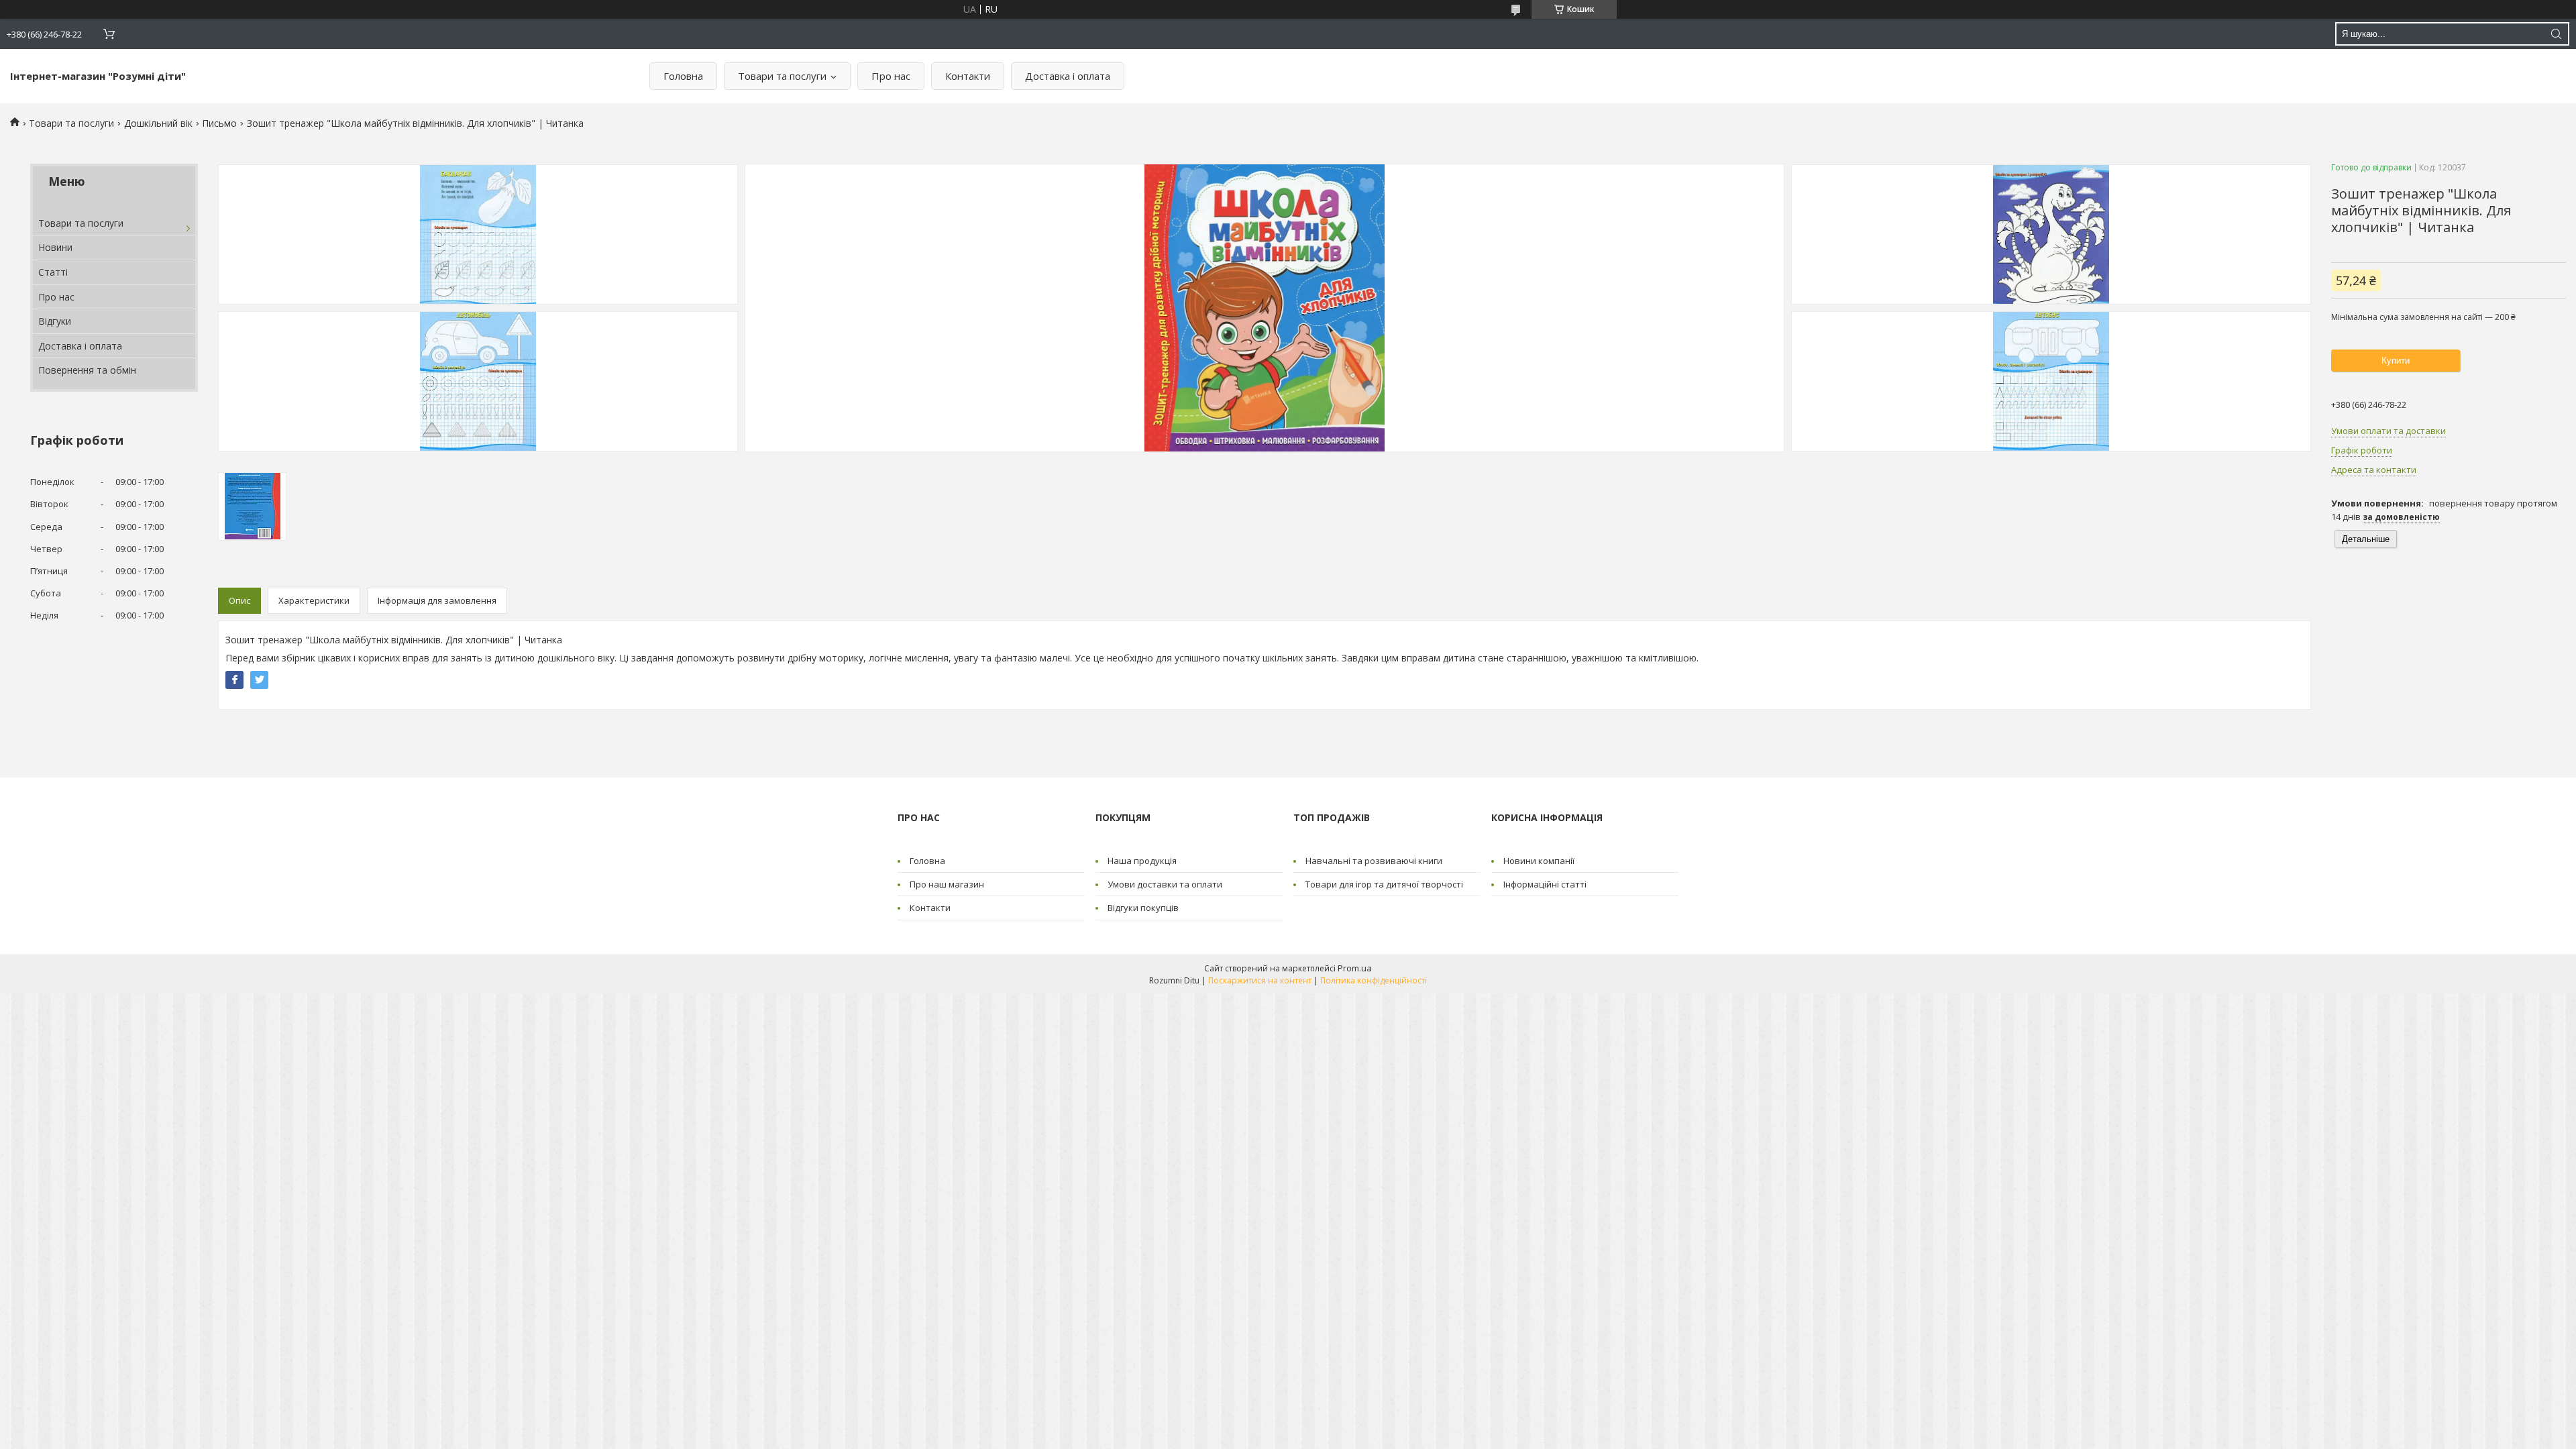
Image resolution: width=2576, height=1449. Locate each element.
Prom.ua (1355, 968)
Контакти (968, 76)
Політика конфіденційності (1374, 980)
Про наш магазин (947, 884)
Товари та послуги (782, 76)
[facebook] (234, 680)
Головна (683, 76)
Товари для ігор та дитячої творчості (1384, 884)
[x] (259, 680)
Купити (2396, 361)
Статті (53, 272)
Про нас (891, 76)
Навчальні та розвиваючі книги (1374, 861)
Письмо (219, 123)
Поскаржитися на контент (1260, 980)
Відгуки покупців (1143, 908)
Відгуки (55, 321)
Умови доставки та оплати (1165, 884)
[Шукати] (2556, 34)
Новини (55, 247)
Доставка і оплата (1068, 76)
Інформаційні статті (1545, 884)
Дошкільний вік (158, 123)
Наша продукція (1142, 861)
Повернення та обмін (87, 370)
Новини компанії (1539, 861)
